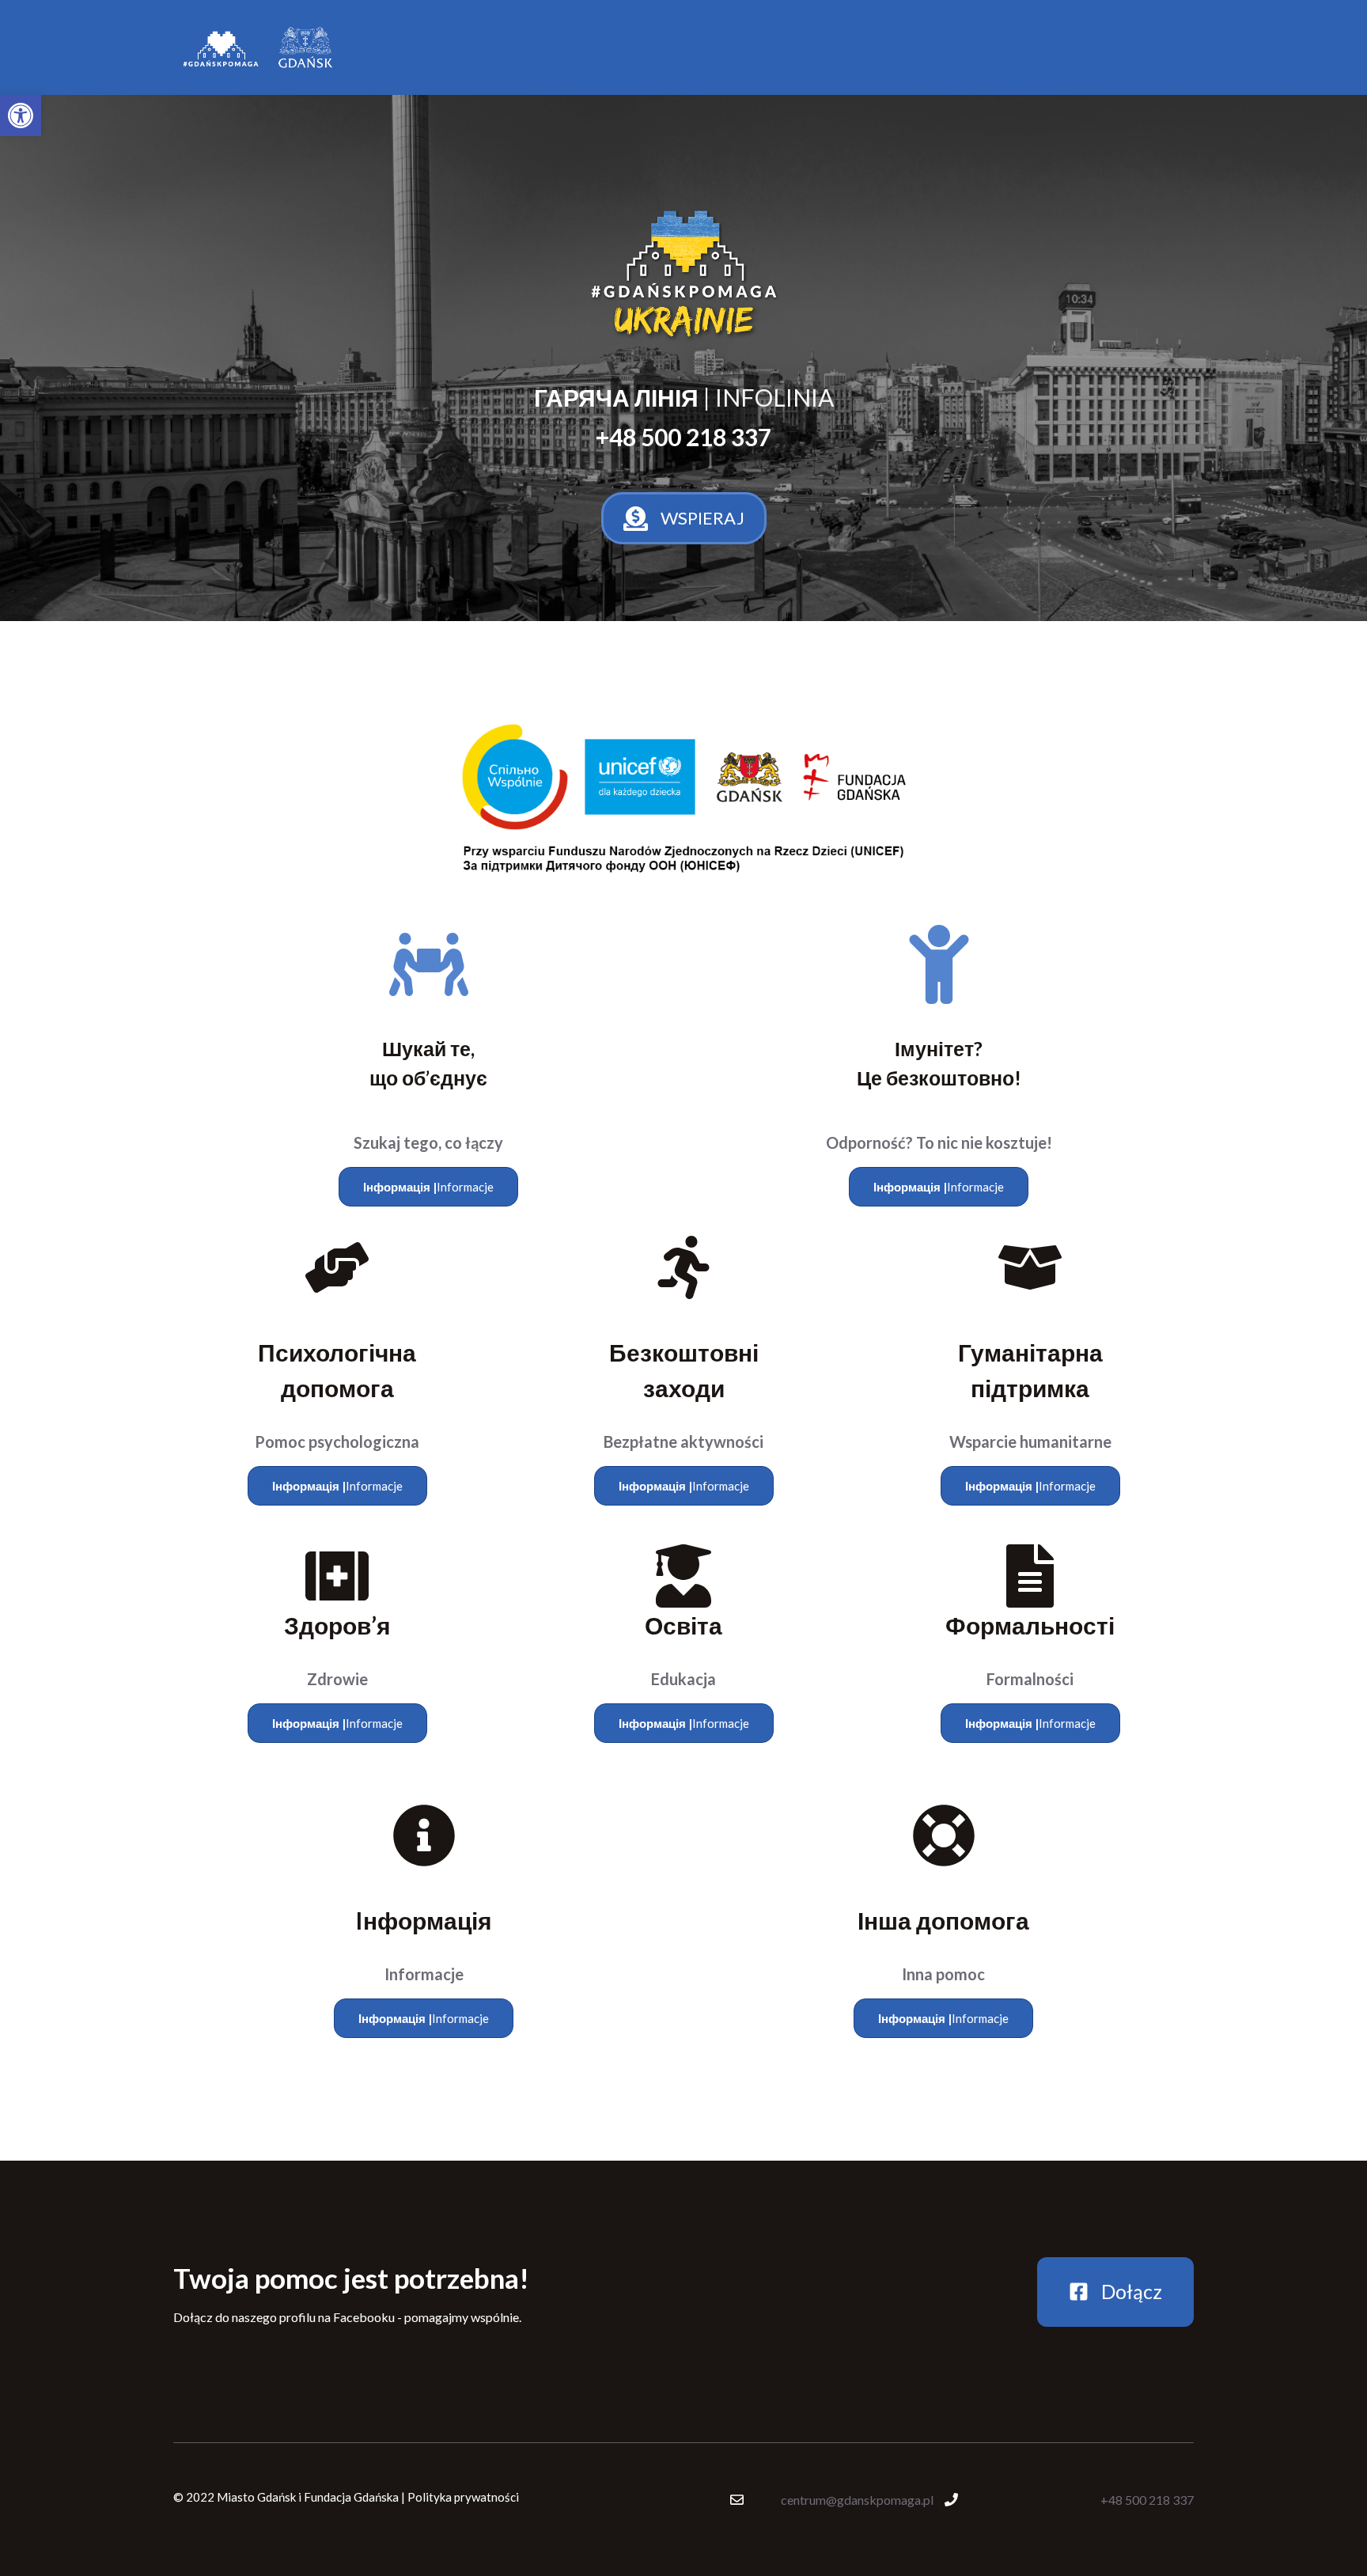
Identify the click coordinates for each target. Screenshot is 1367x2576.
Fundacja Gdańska (351, 2497)
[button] (21, 116)
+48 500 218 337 (1147, 2500)
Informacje (428, 1187)
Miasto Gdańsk (256, 2497)
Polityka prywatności (463, 2497)
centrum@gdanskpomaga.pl (857, 2500)
